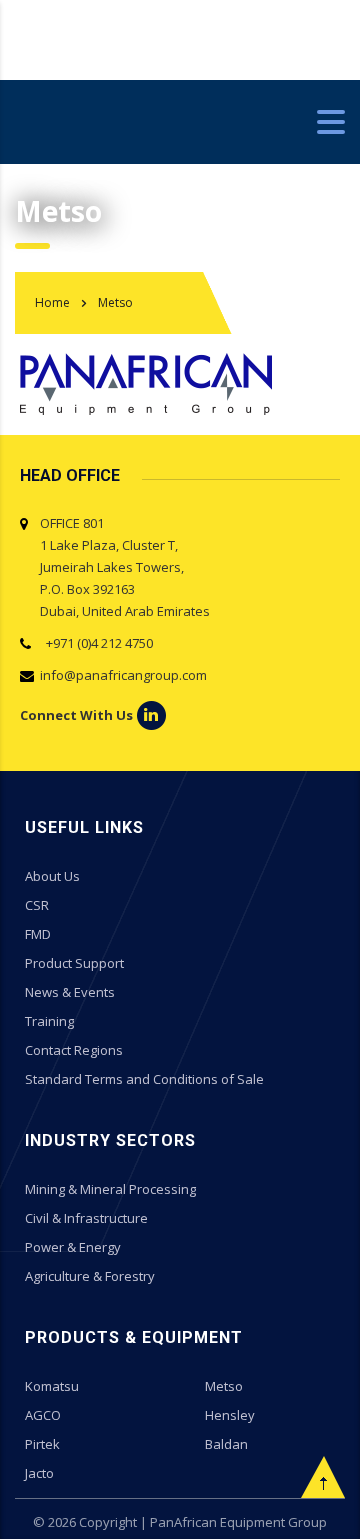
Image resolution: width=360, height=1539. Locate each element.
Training (49, 1021)
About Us (52, 876)
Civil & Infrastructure (86, 1218)
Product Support (74, 963)
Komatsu (52, 1386)
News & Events (70, 992)
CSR (37, 905)
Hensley (230, 1415)
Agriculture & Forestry (90, 1276)
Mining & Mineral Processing (110, 1189)
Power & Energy (73, 1247)
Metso (224, 1386)
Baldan (226, 1444)
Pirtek (42, 1444)
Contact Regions (74, 1050)
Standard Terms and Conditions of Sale (144, 1079)
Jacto (39, 1473)
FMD (38, 934)
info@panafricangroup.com (123, 675)
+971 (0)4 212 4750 (96, 643)
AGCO (43, 1415)
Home (52, 302)
